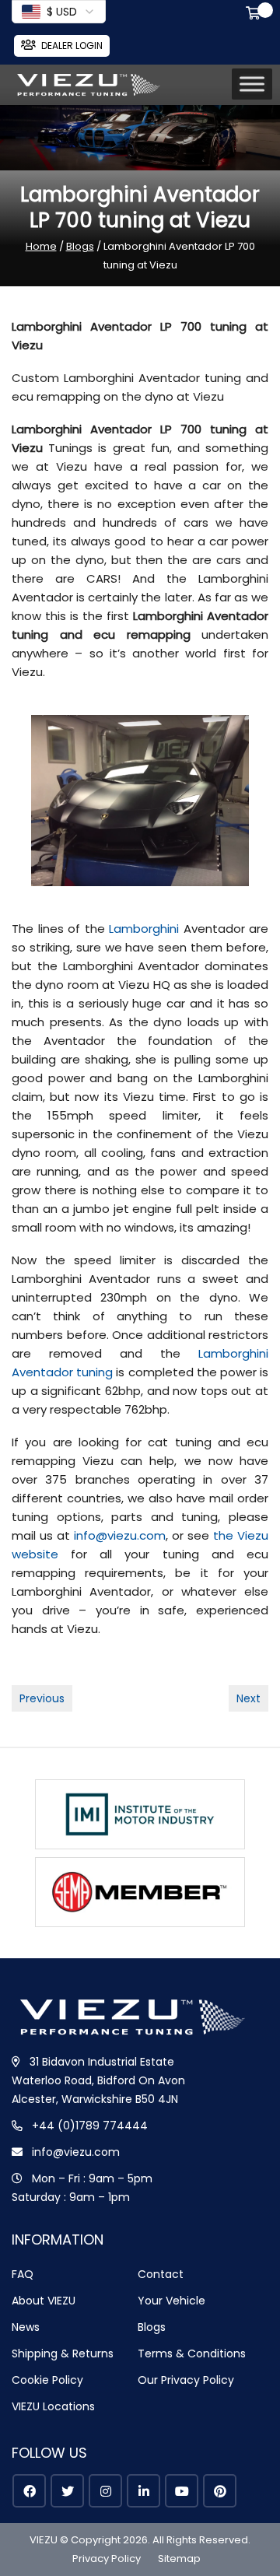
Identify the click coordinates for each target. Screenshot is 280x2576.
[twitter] (67, 2491)
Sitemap (179, 2558)
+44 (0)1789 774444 (90, 2126)
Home (41, 246)
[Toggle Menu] (252, 84)
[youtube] (182, 2491)
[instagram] (105, 2491)
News (26, 2327)
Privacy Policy (107, 2558)
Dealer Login (72, 46)
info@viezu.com (120, 1535)
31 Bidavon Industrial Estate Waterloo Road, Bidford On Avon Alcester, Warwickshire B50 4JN (98, 2080)
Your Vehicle (171, 2301)
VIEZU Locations (53, 2406)
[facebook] (29, 2491)
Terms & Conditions (192, 2353)
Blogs (80, 246)
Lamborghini (146, 929)
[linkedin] (143, 2491)
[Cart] (256, 15)
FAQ (23, 2274)
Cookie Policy (47, 2380)
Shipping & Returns (63, 2353)
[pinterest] (220, 2491)
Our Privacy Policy (186, 2380)
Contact (161, 2274)
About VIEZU (44, 2301)
